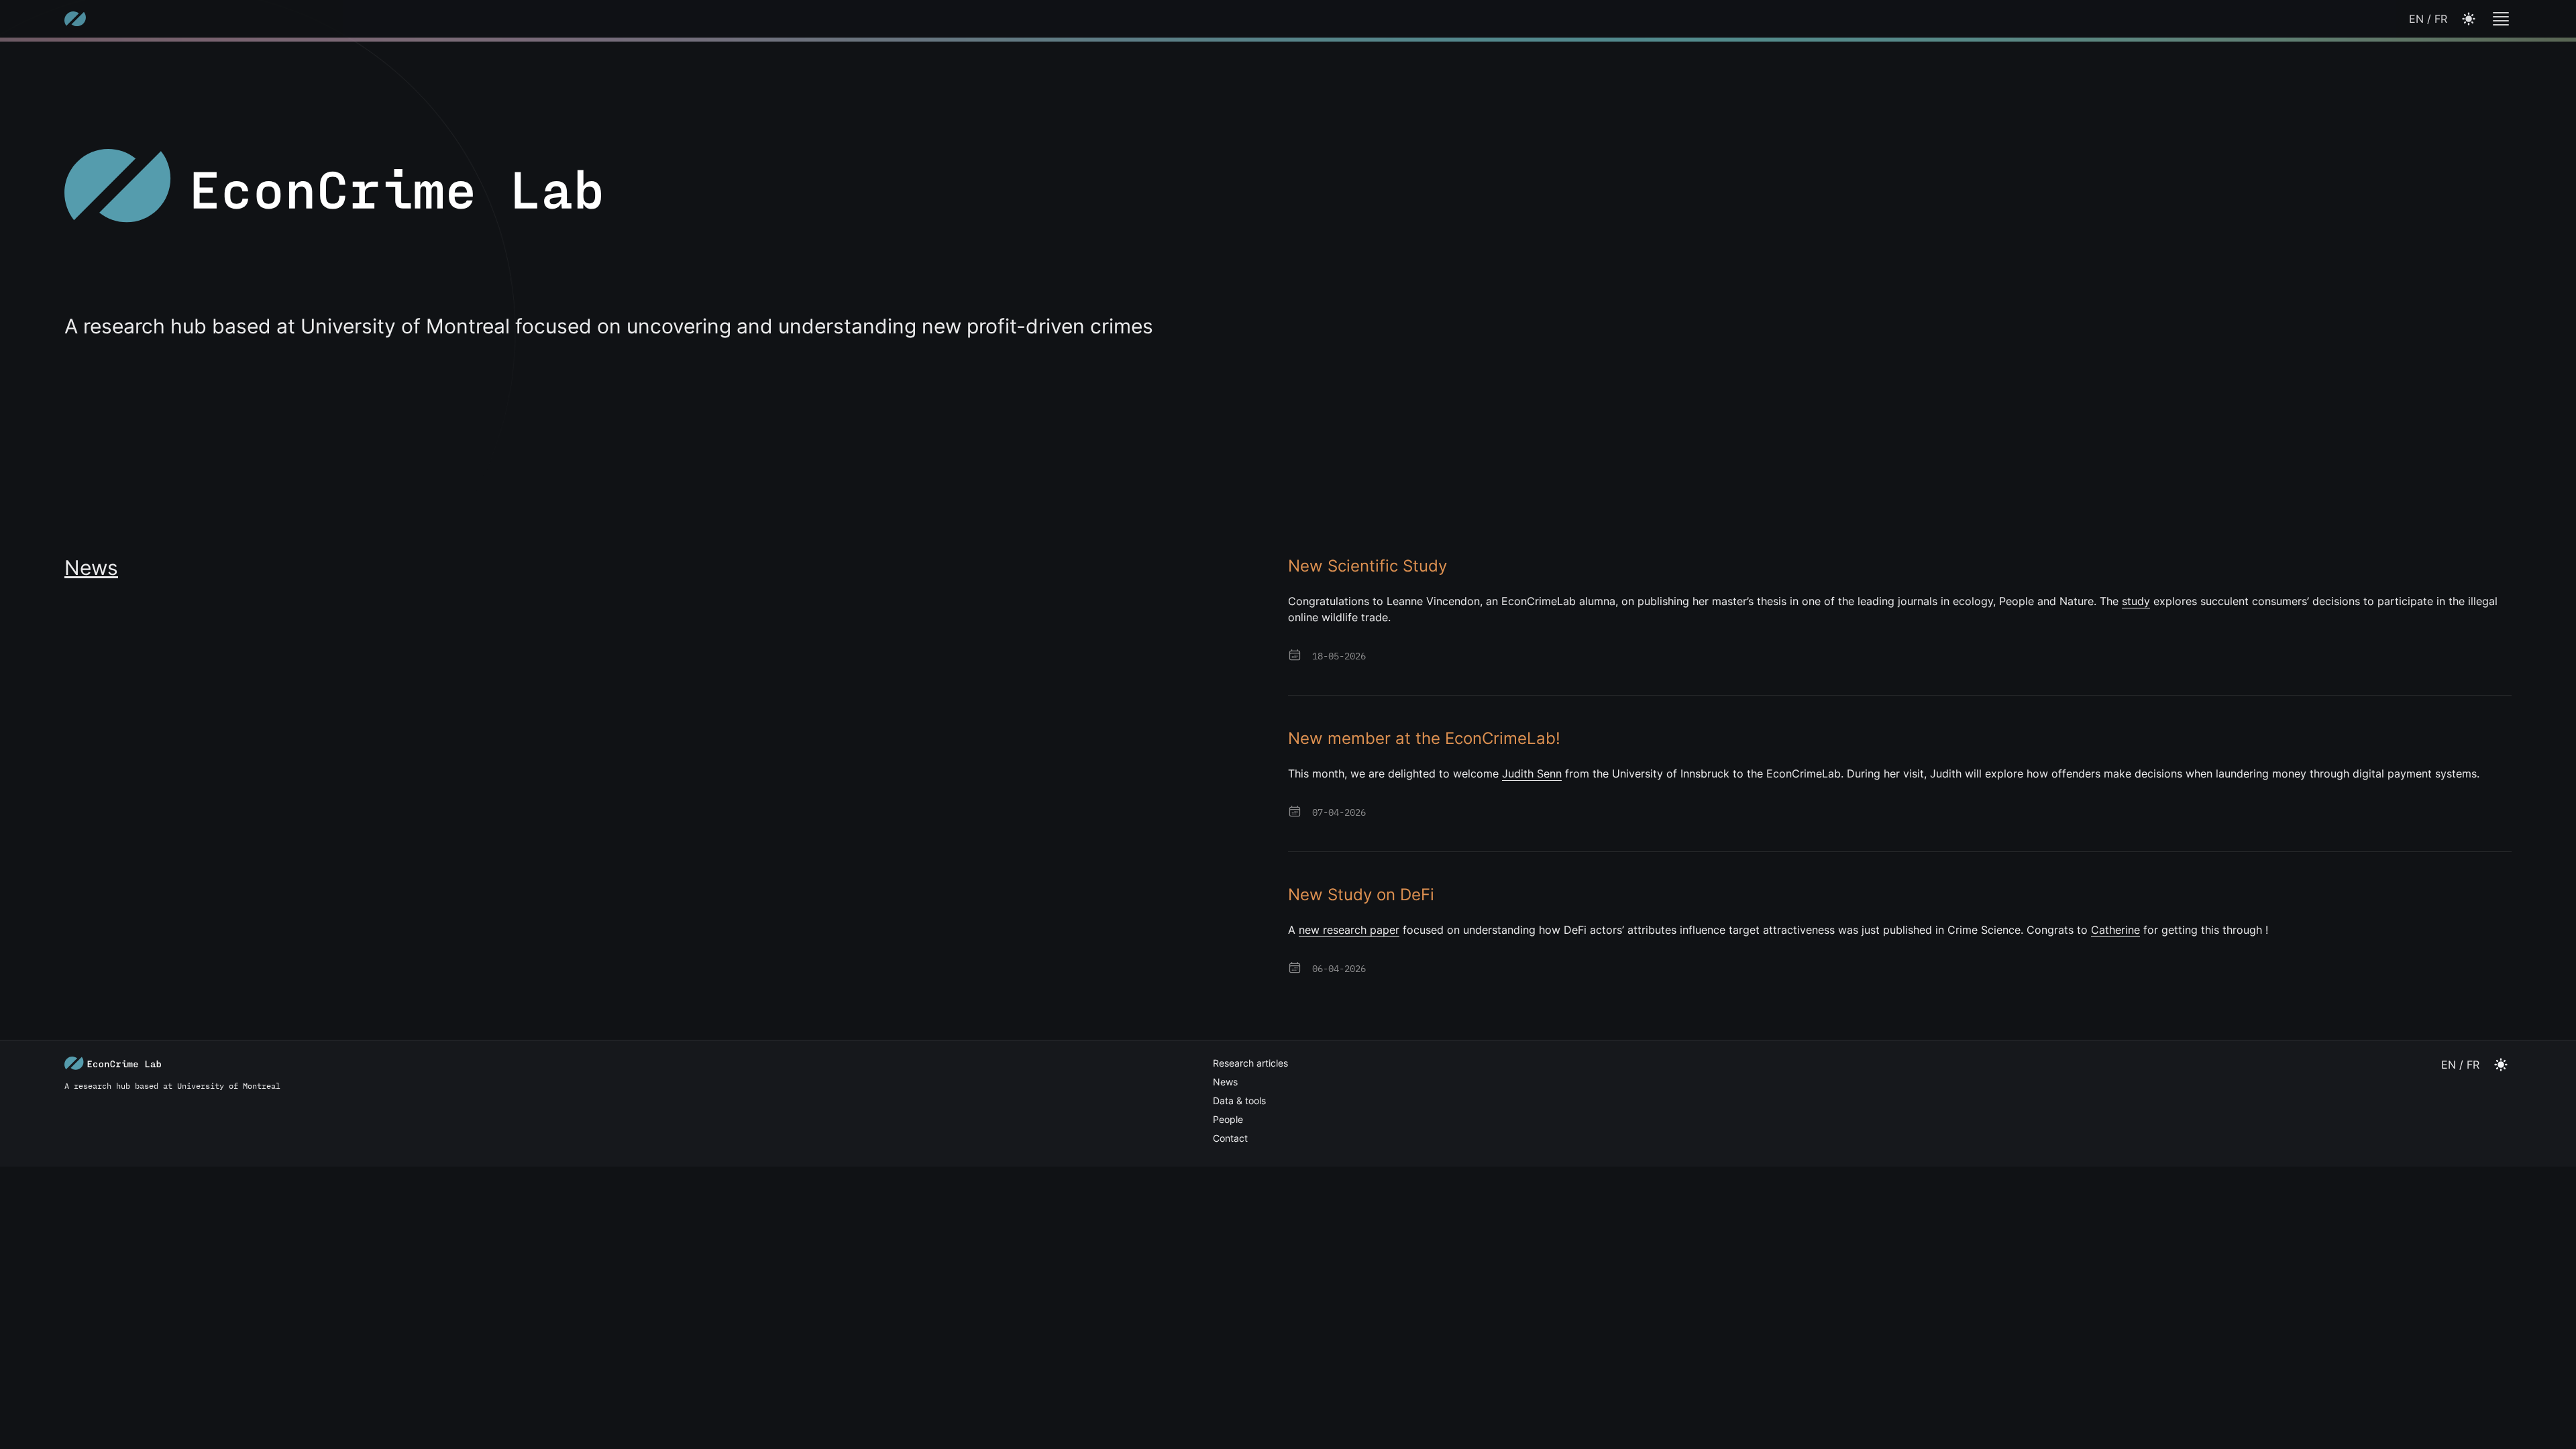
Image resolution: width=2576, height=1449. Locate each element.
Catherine (2115, 930)
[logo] (75, 19)
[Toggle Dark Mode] (2469, 19)
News (1225, 1082)
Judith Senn (1532, 773)
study (2136, 601)
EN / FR (2428, 19)
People (1228, 1119)
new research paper (1349, 930)
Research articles (1250, 1063)
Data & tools (1239, 1101)
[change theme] (2501, 19)
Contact (1230, 1138)
